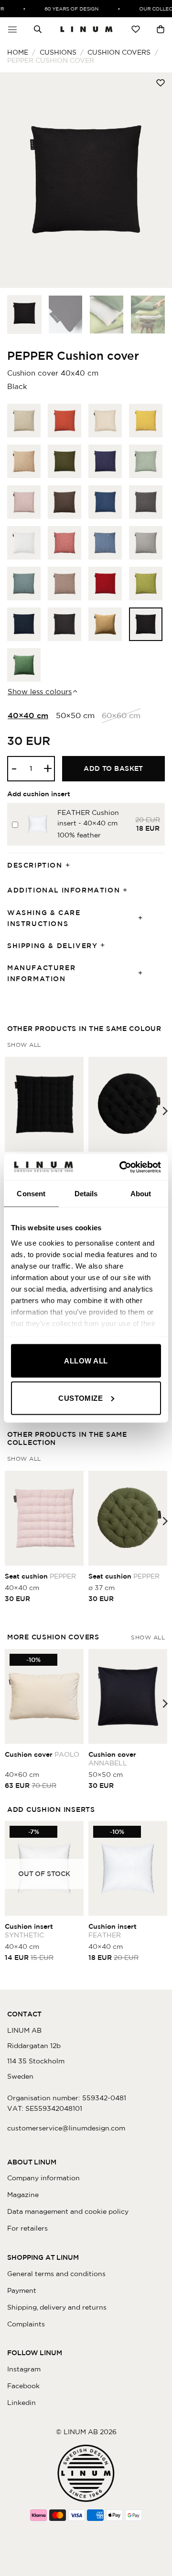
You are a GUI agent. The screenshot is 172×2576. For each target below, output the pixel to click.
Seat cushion (40, 1576)
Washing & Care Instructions (44, 918)
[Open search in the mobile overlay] (38, 29)
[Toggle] (71, 865)
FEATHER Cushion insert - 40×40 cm (88, 818)
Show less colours (40, 692)
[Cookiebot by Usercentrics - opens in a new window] (121, 1167)
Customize (81, 1398)
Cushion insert (29, 1931)
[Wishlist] (136, 29)
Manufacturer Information (41, 973)
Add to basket (113, 768)
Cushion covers (119, 52)
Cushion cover (42, 1754)
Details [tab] (86, 1194)
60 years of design (66, 9)
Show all (24, 1045)
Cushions (58, 52)
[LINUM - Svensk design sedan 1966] (86, 29)
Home (18, 52)
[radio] (24, 421)
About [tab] (141, 1194)
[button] (12, 29)
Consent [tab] (31, 1194)
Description (35, 865)
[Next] (157, 180)
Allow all (86, 1361)
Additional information (64, 890)
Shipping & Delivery (52, 946)
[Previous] (15, 180)
